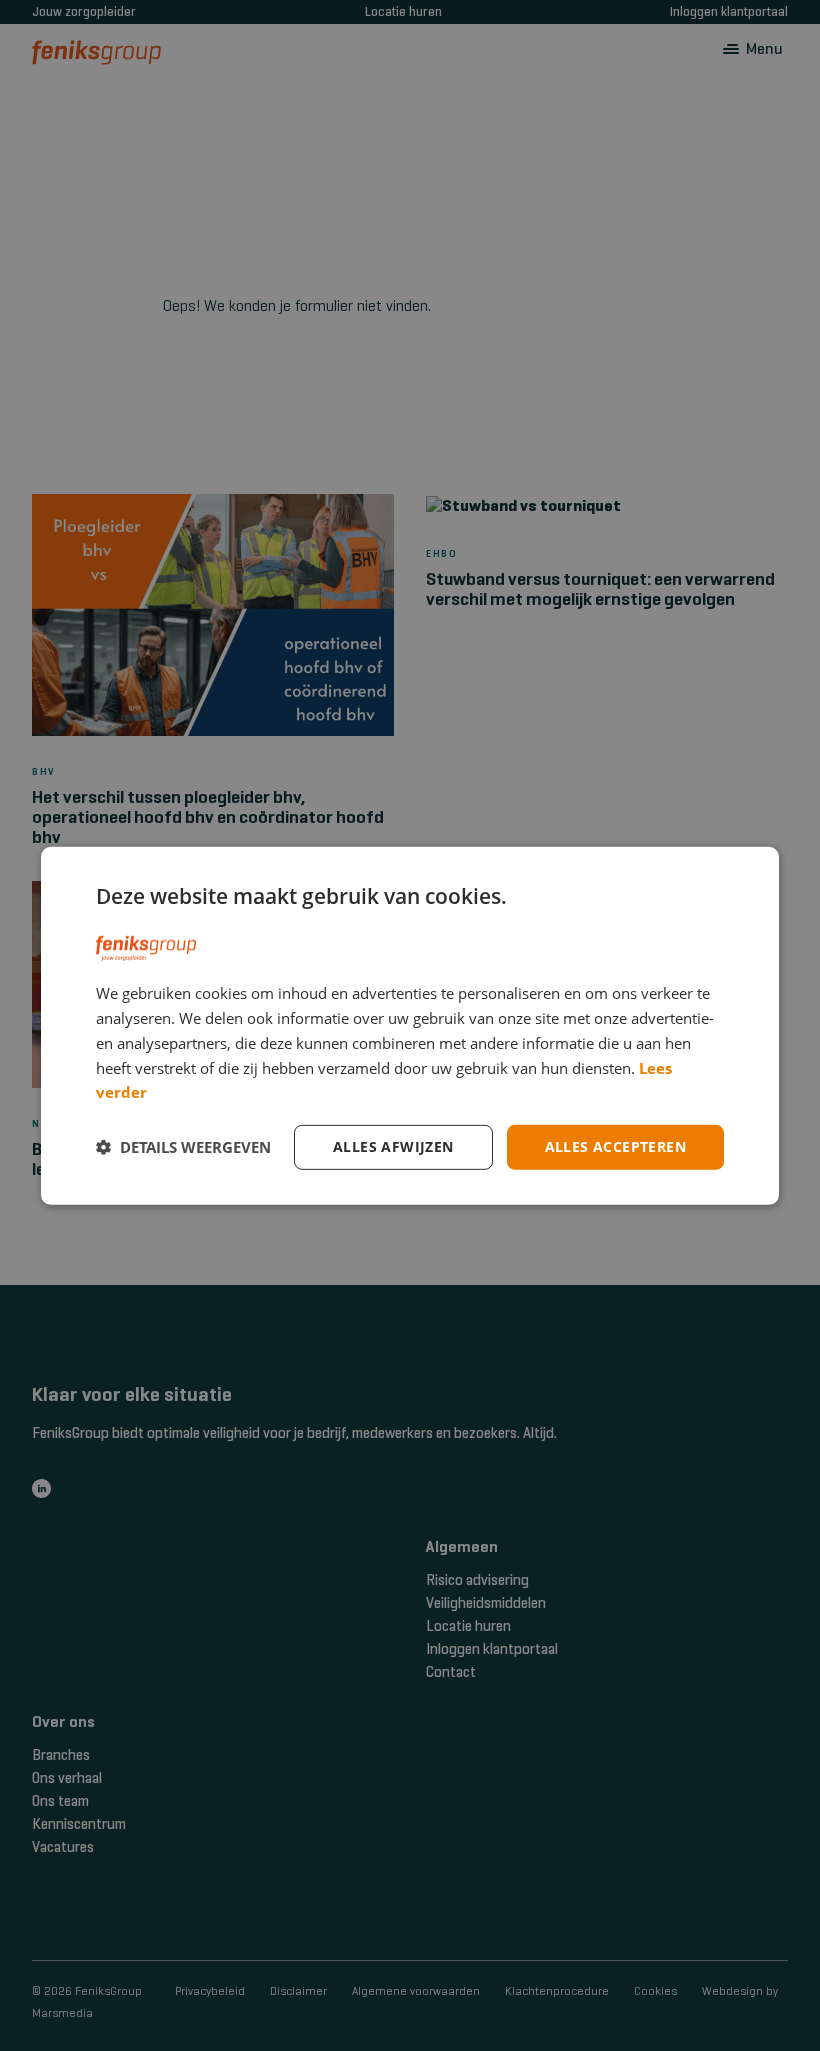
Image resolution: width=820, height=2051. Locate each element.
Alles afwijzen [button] (393, 1146)
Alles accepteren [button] (615, 1146)
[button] (183, 1147)
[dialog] (410, 1025)
